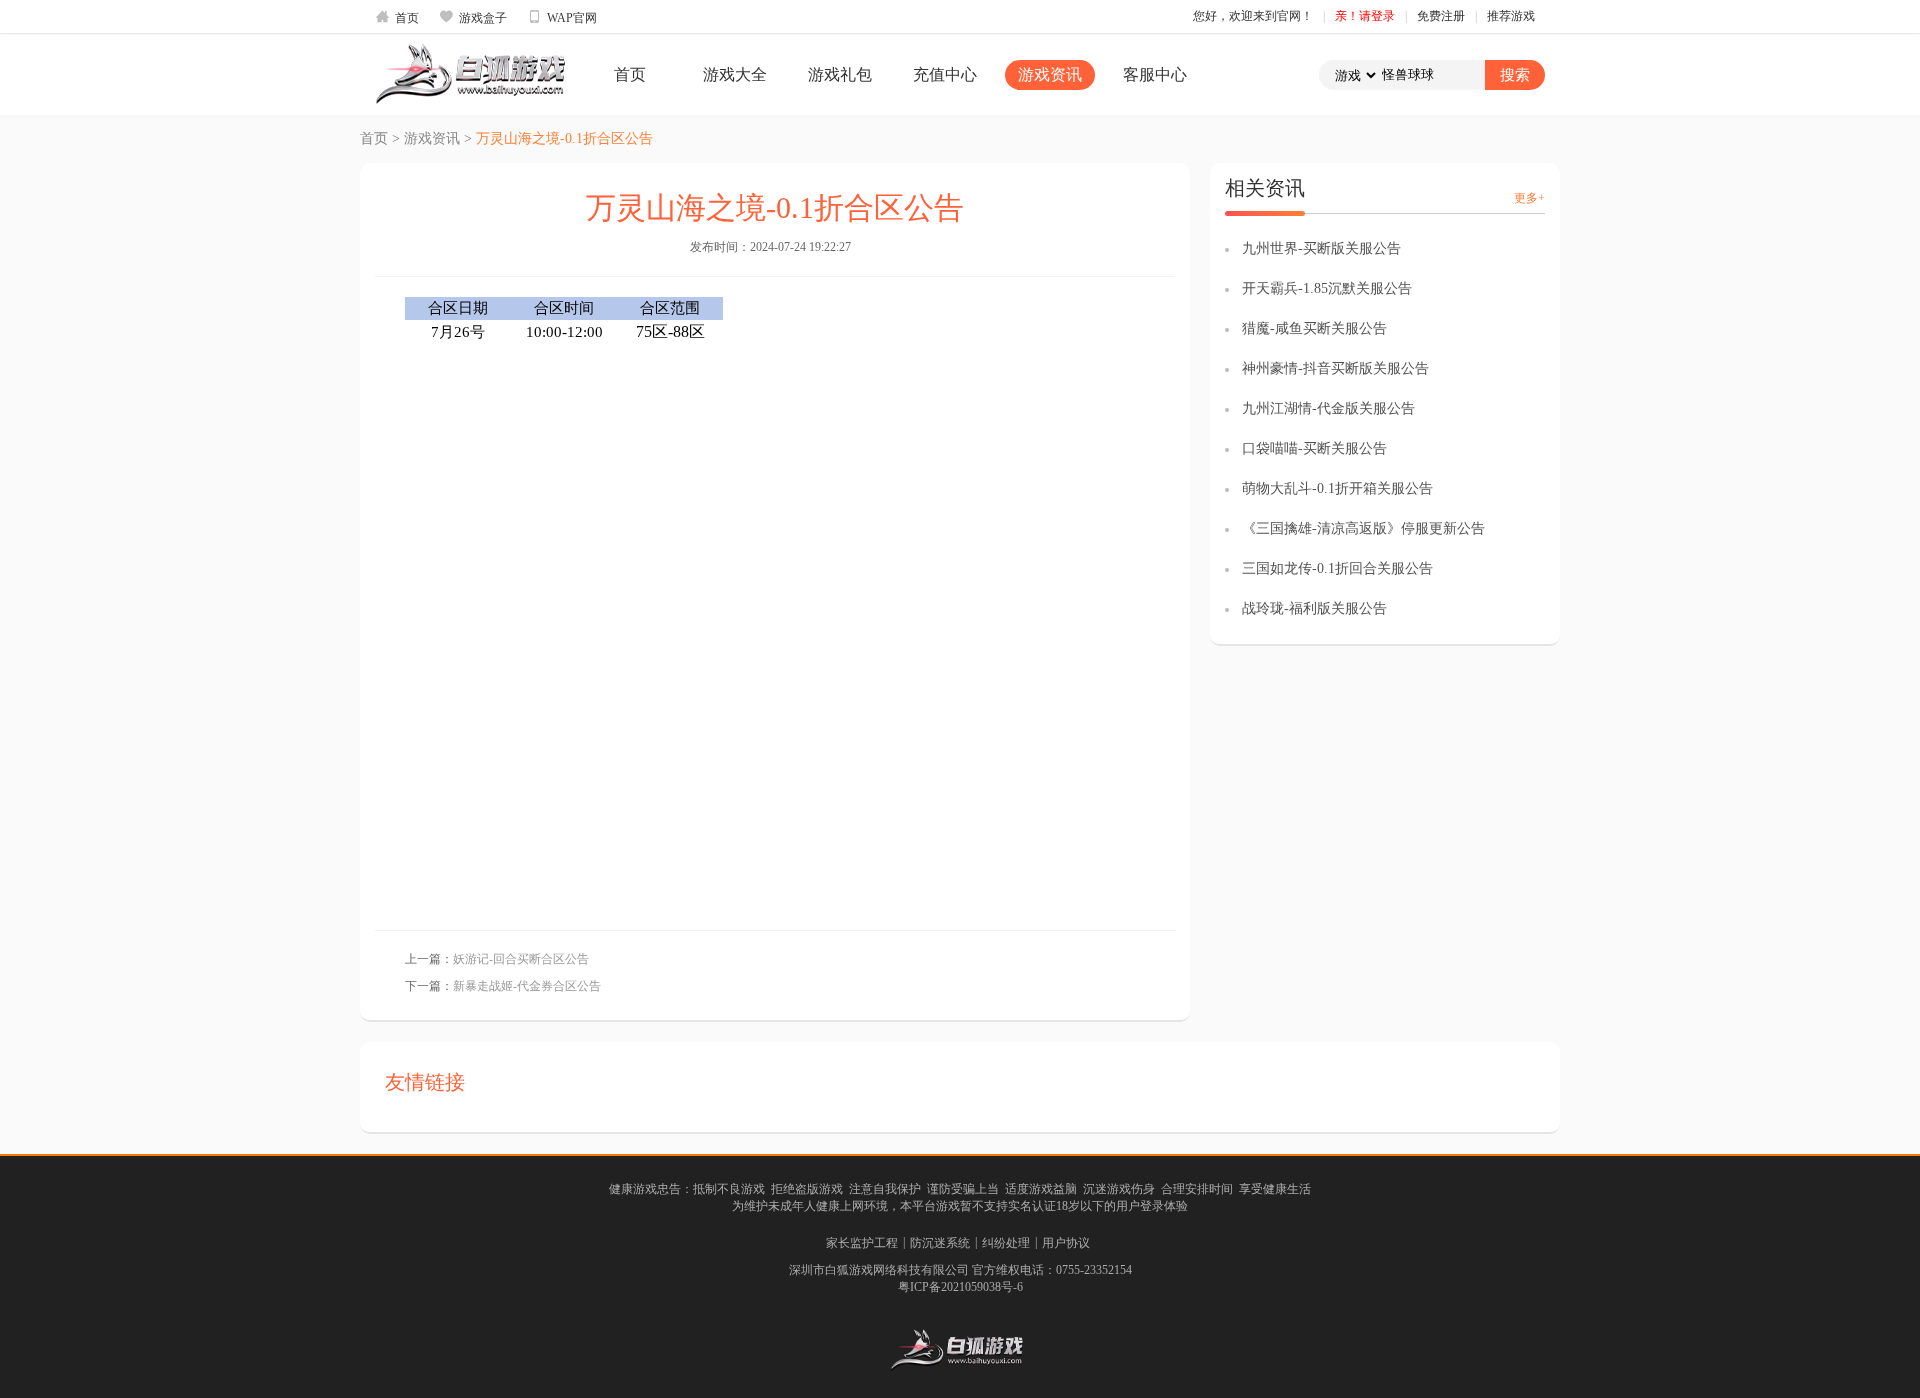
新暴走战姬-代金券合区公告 (527, 986)
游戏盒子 (473, 17)
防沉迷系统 (940, 1243)
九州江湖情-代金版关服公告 (1328, 408)
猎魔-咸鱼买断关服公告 (1314, 328)
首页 (397, 17)
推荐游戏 (1511, 16)
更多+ (1529, 198)
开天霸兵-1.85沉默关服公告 (1327, 288)
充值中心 (945, 74)
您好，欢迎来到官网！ (1253, 16)
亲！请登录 (1365, 16)
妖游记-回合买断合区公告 (521, 959)
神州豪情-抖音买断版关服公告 (1335, 368)
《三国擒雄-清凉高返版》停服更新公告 (1363, 528)
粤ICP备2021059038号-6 (960, 1287)
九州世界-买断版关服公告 (1321, 248)
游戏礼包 (840, 74)
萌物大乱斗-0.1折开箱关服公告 (1337, 488)
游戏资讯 (1050, 74)
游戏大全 (735, 74)
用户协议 (1066, 1243)
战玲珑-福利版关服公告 (1314, 608)
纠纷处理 (1006, 1243)
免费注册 (1441, 16)
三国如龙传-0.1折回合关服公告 (1337, 568)
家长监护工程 (862, 1243)
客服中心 (1155, 74)
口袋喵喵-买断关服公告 (1314, 448)
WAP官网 (562, 17)
